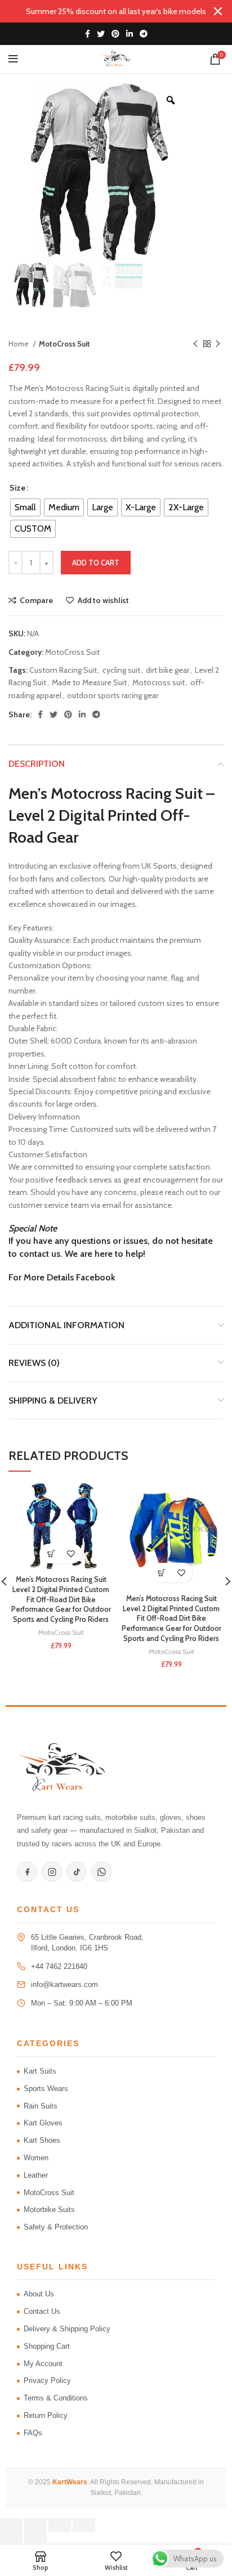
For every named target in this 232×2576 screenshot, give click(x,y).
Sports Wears (46, 2089)
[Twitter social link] (101, 34)
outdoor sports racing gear (113, 695)
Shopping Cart (47, 2346)
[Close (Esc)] (84, 2525)
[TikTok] (77, 1872)
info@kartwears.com (64, 1984)
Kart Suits (40, 2071)
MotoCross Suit (64, 344)
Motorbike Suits (49, 2209)
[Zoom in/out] (11, 2525)
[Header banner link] (99, 11)
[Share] (60, 2525)
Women (36, 2158)
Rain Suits (41, 2106)
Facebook (96, 1277)
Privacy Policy (47, 2381)
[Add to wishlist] (71, 1554)
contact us (40, 1254)
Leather (36, 2175)
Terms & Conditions (56, 2398)
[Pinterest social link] (115, 34)
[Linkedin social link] (130, 34)
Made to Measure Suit (89, 682)
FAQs (33, 2433)
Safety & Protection (56, 2227)
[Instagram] (52, 1872)
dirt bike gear (168, 670)
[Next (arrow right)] (35, 2538)
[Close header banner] (218, 11)
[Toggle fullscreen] (35, 2525)
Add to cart (96, 563)
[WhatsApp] (101, 1872)
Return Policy (46, 2415)
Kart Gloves (43, 2123)
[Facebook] (27, 1872)
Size (17, 488)
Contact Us (42, 2311)
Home (19, 344)
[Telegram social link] (144, 34)
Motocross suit (159, 682)
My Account (43, 2364)
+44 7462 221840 (59, 1966)
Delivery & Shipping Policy (67, 2329)
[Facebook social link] (88, 34)
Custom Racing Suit (63, 670)
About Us (39, 2294)
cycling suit (121, 670)
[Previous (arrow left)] (11, 2538)
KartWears (70, 2482)
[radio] (25, 507)
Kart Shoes (42, 2140)
